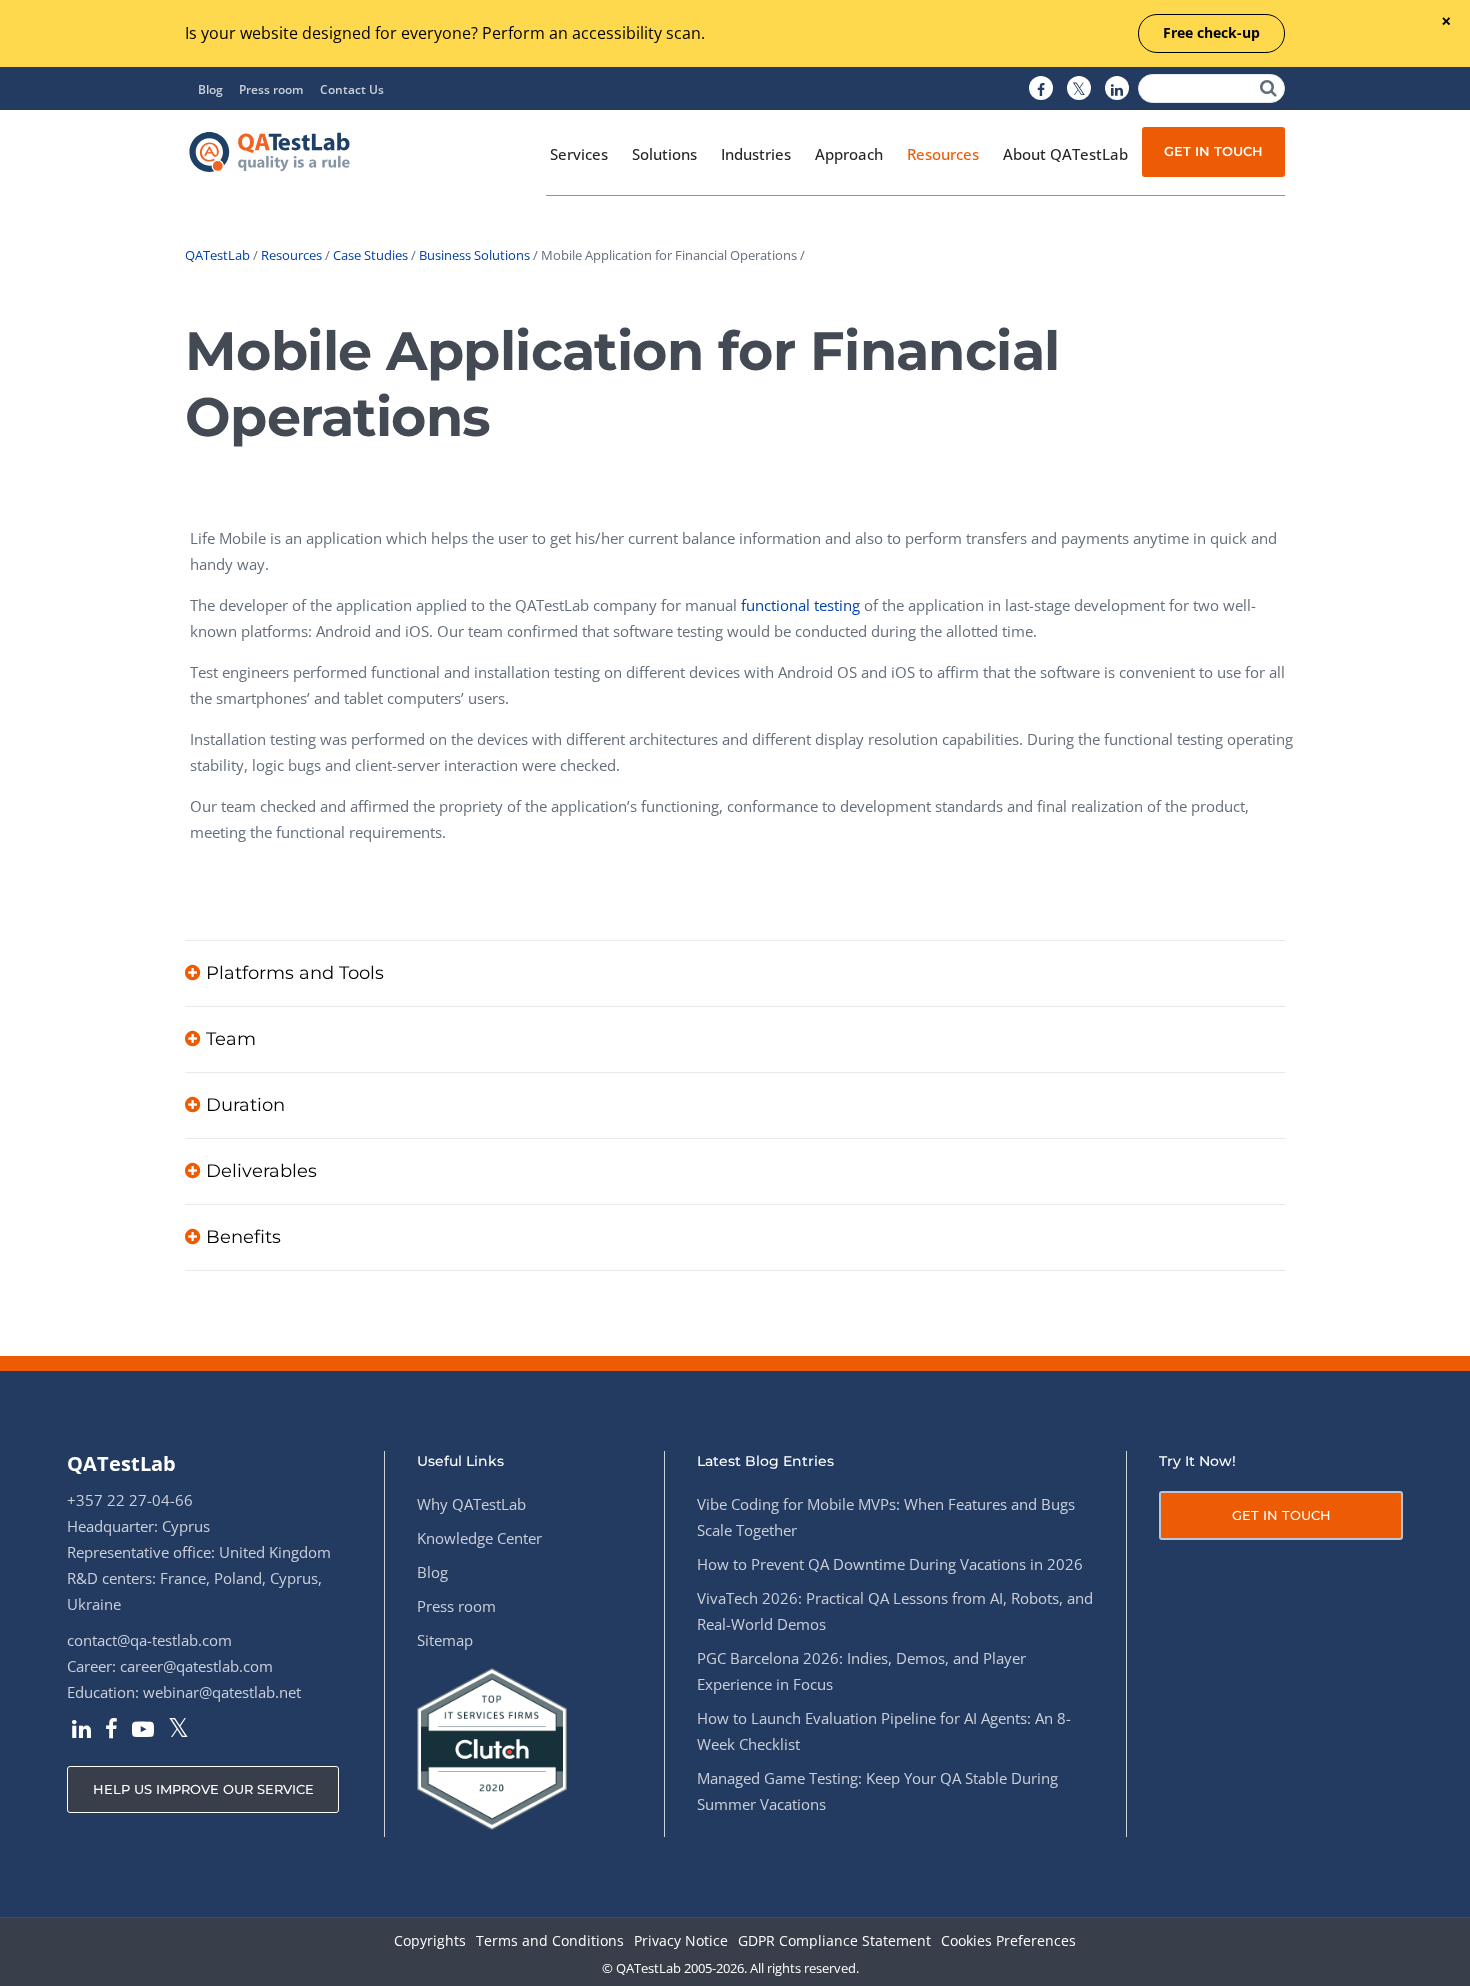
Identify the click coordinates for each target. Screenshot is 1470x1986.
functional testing (800, 605)
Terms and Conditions (550, 1941)
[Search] (1268, 88)
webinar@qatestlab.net (222, 1692)
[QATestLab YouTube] (143, 1731)
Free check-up (1211, 32)
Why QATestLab (471, 1504)
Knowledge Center (479, 1538)
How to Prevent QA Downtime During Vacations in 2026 (890, 1564)
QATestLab (217, 255)
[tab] (735, 973)
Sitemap (445, 1640)
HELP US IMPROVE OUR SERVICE (203, 1789)
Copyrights (430, 1941)
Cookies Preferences (1008, 1941)
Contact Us (352, 89)
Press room (271, 89)
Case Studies (370, 255)
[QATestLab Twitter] (1079, 89)
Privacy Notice (681, 1941)
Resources (291, 255)
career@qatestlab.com (196, 1666)
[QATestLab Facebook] (1041, 89)
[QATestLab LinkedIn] (1117, 89)
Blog (210, 89)
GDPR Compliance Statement (834, 1941)
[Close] (1445, 22)
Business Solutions (474, 255)
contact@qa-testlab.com (149, 1640)
